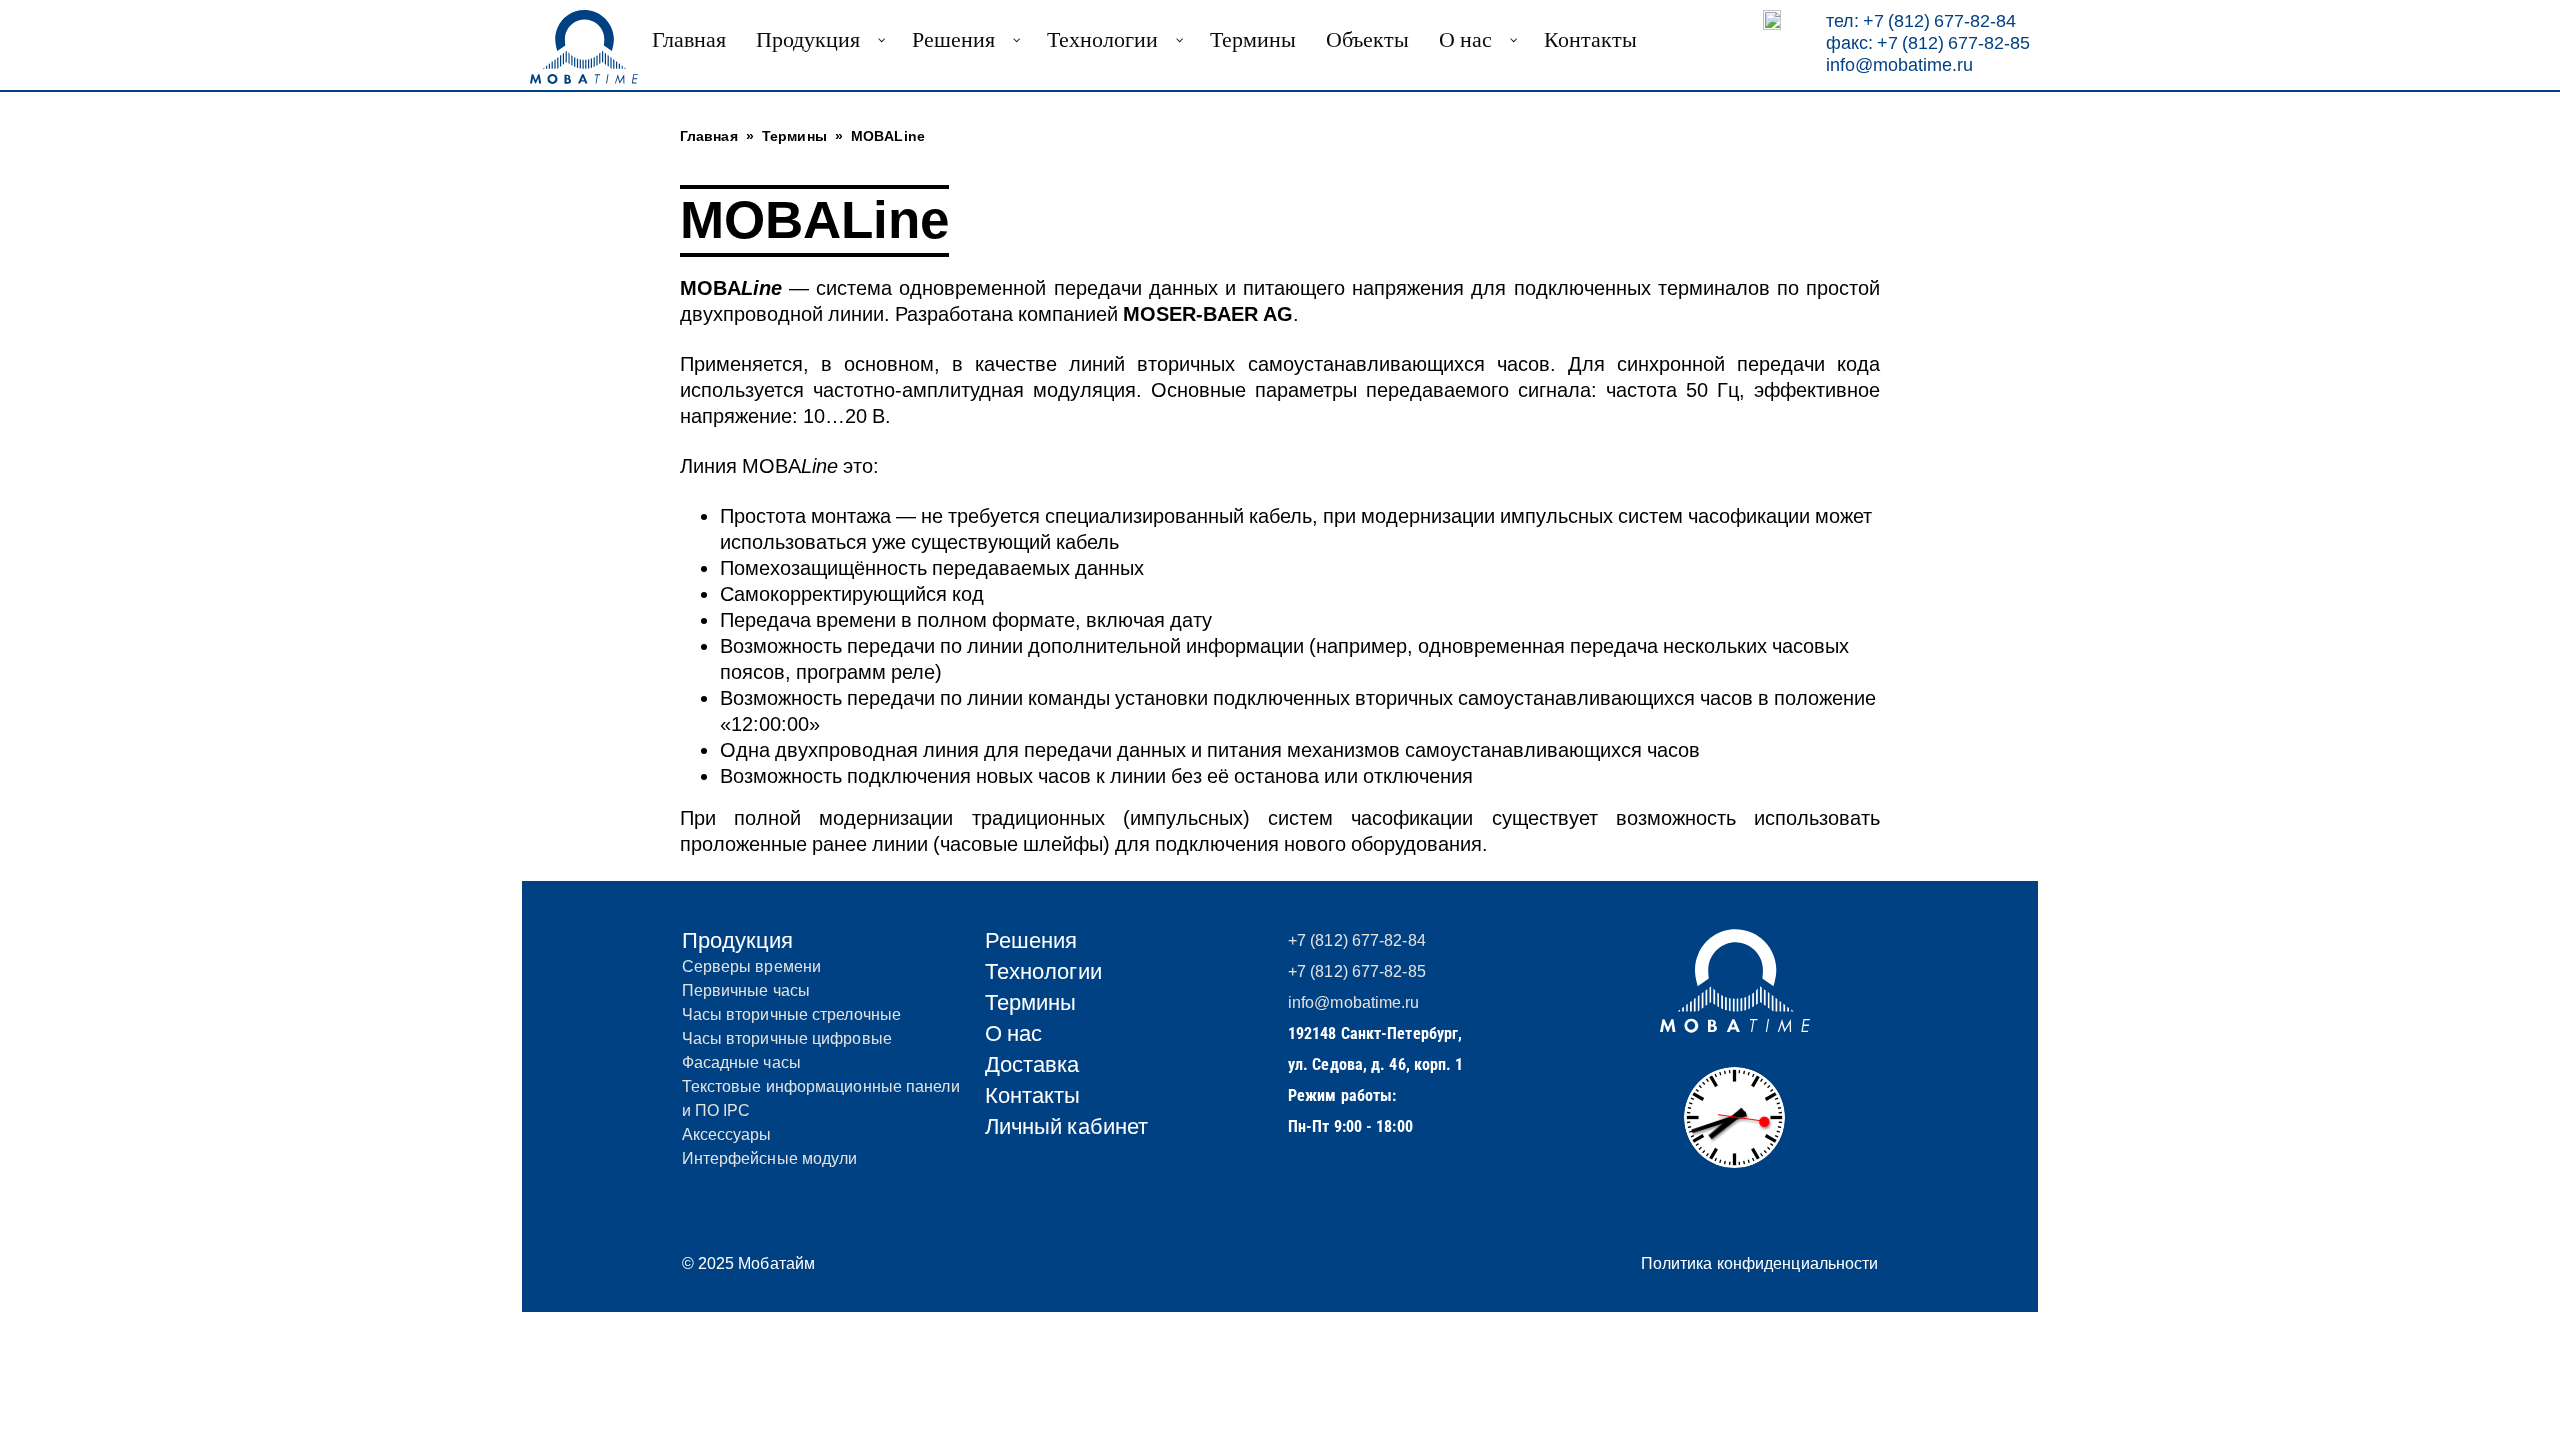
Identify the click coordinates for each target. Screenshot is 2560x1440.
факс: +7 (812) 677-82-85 (1928, 42)
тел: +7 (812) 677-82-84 (1921, 20)
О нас (1014, 1033)
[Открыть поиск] (1772, 20)
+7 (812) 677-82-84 (1357, 940)
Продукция (738, 940)
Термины (1031, 1002)
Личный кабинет (1066, 1126)
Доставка (1032, 1064)
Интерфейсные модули (770, 1158)
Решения (1031, 940)
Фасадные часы (741, 1062)
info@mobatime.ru (1899, 64)
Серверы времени (752, 966)
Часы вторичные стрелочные (792, 1014)
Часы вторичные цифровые (787, 1038)
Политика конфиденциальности (1760, 1263)
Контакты (1033, 1095)
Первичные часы (746, 990)
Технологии (1043, 971)
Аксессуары (727, 1134)
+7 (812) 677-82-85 (1357, 971)
